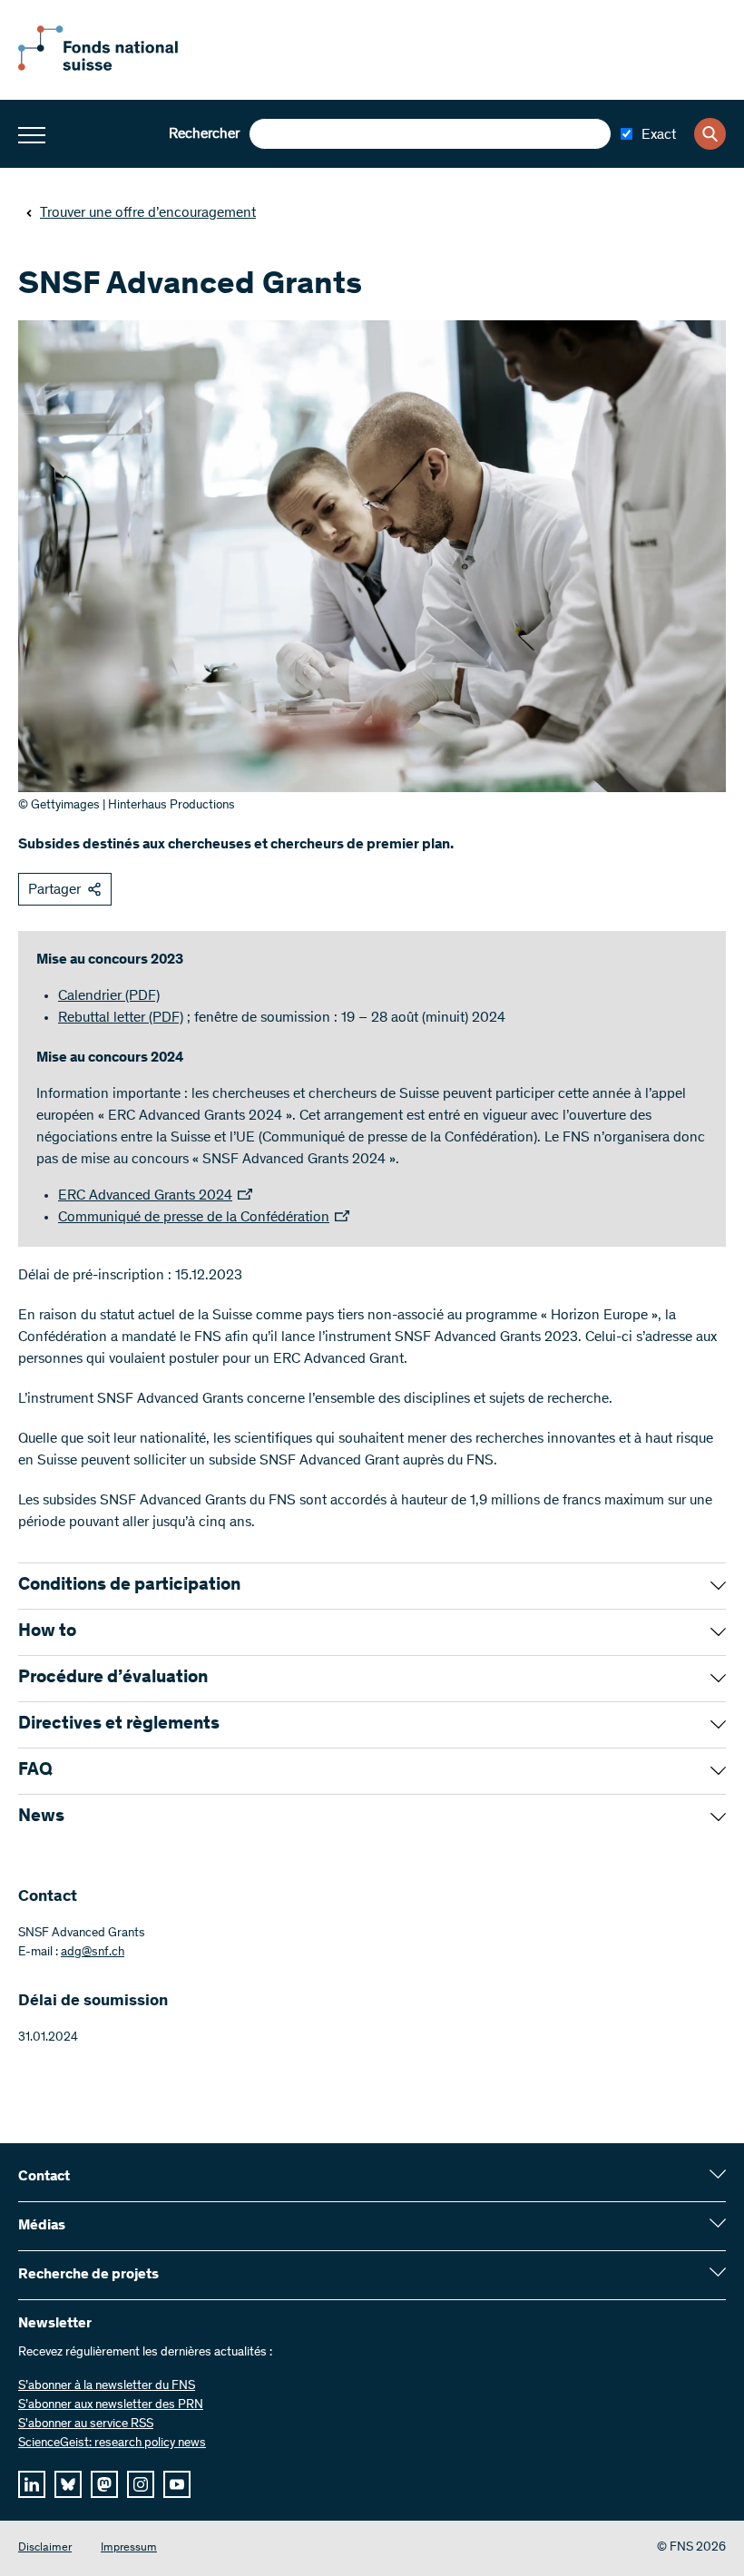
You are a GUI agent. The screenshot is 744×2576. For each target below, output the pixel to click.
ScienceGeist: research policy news (112, 2444)
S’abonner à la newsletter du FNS (107, 2386)
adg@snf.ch (93, 1953)
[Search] (710, 134)
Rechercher (204, 134)
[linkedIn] (32, 2484)
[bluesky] (68, 2484)
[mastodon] (104, 2484)
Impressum (129, 2548)
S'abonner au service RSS (86, 2424)
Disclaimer (45, 2548)
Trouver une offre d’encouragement (148, 213)
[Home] (118, 67)
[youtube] (177, 2484)
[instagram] (141, 2484)
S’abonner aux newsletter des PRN (111, 2405)
